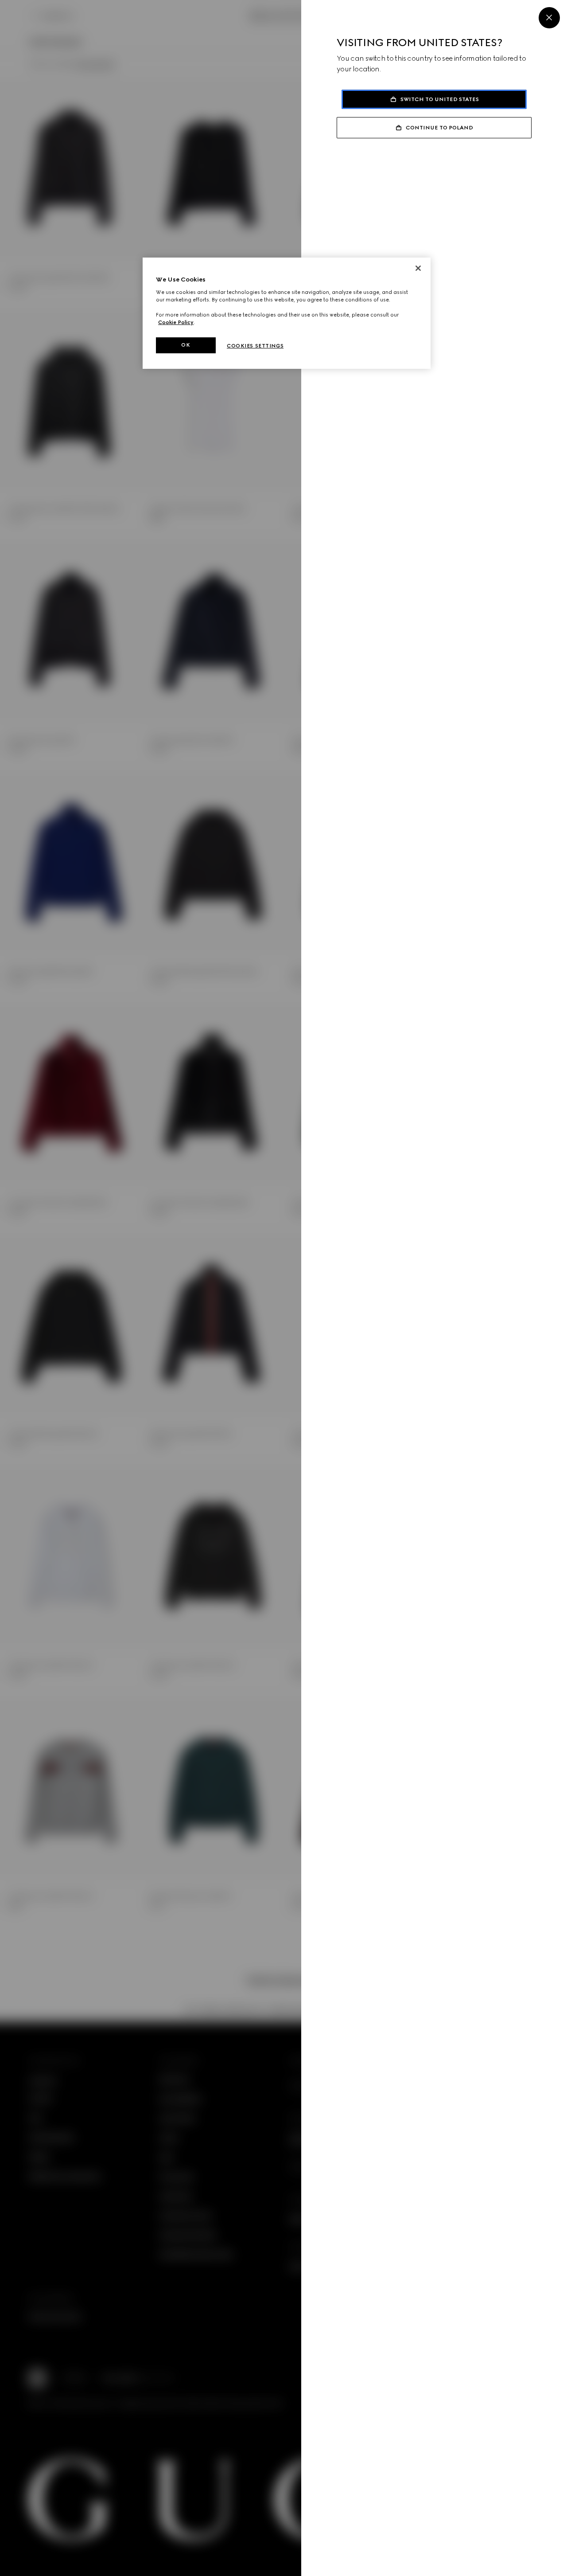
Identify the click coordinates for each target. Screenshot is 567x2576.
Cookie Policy (176, 322)
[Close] (549, 18)
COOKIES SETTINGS (255, 346)
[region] (287, 313)
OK (186, 345)
